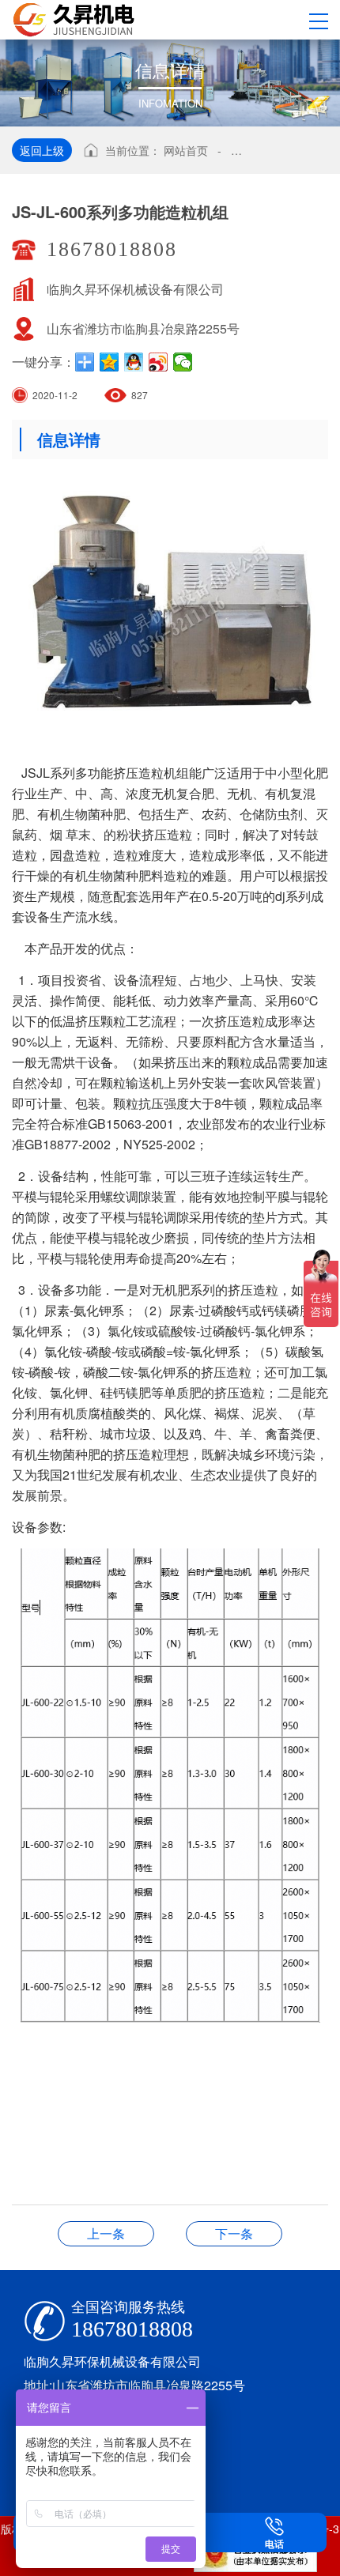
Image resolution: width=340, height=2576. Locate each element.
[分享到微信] (183, 362)
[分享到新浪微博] (159, 362)
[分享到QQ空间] (110, 362)
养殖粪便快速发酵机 (106, 2233)
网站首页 (186, 150)
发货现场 (234, 2233)
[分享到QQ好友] (134, 362)
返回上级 (42, 150)
